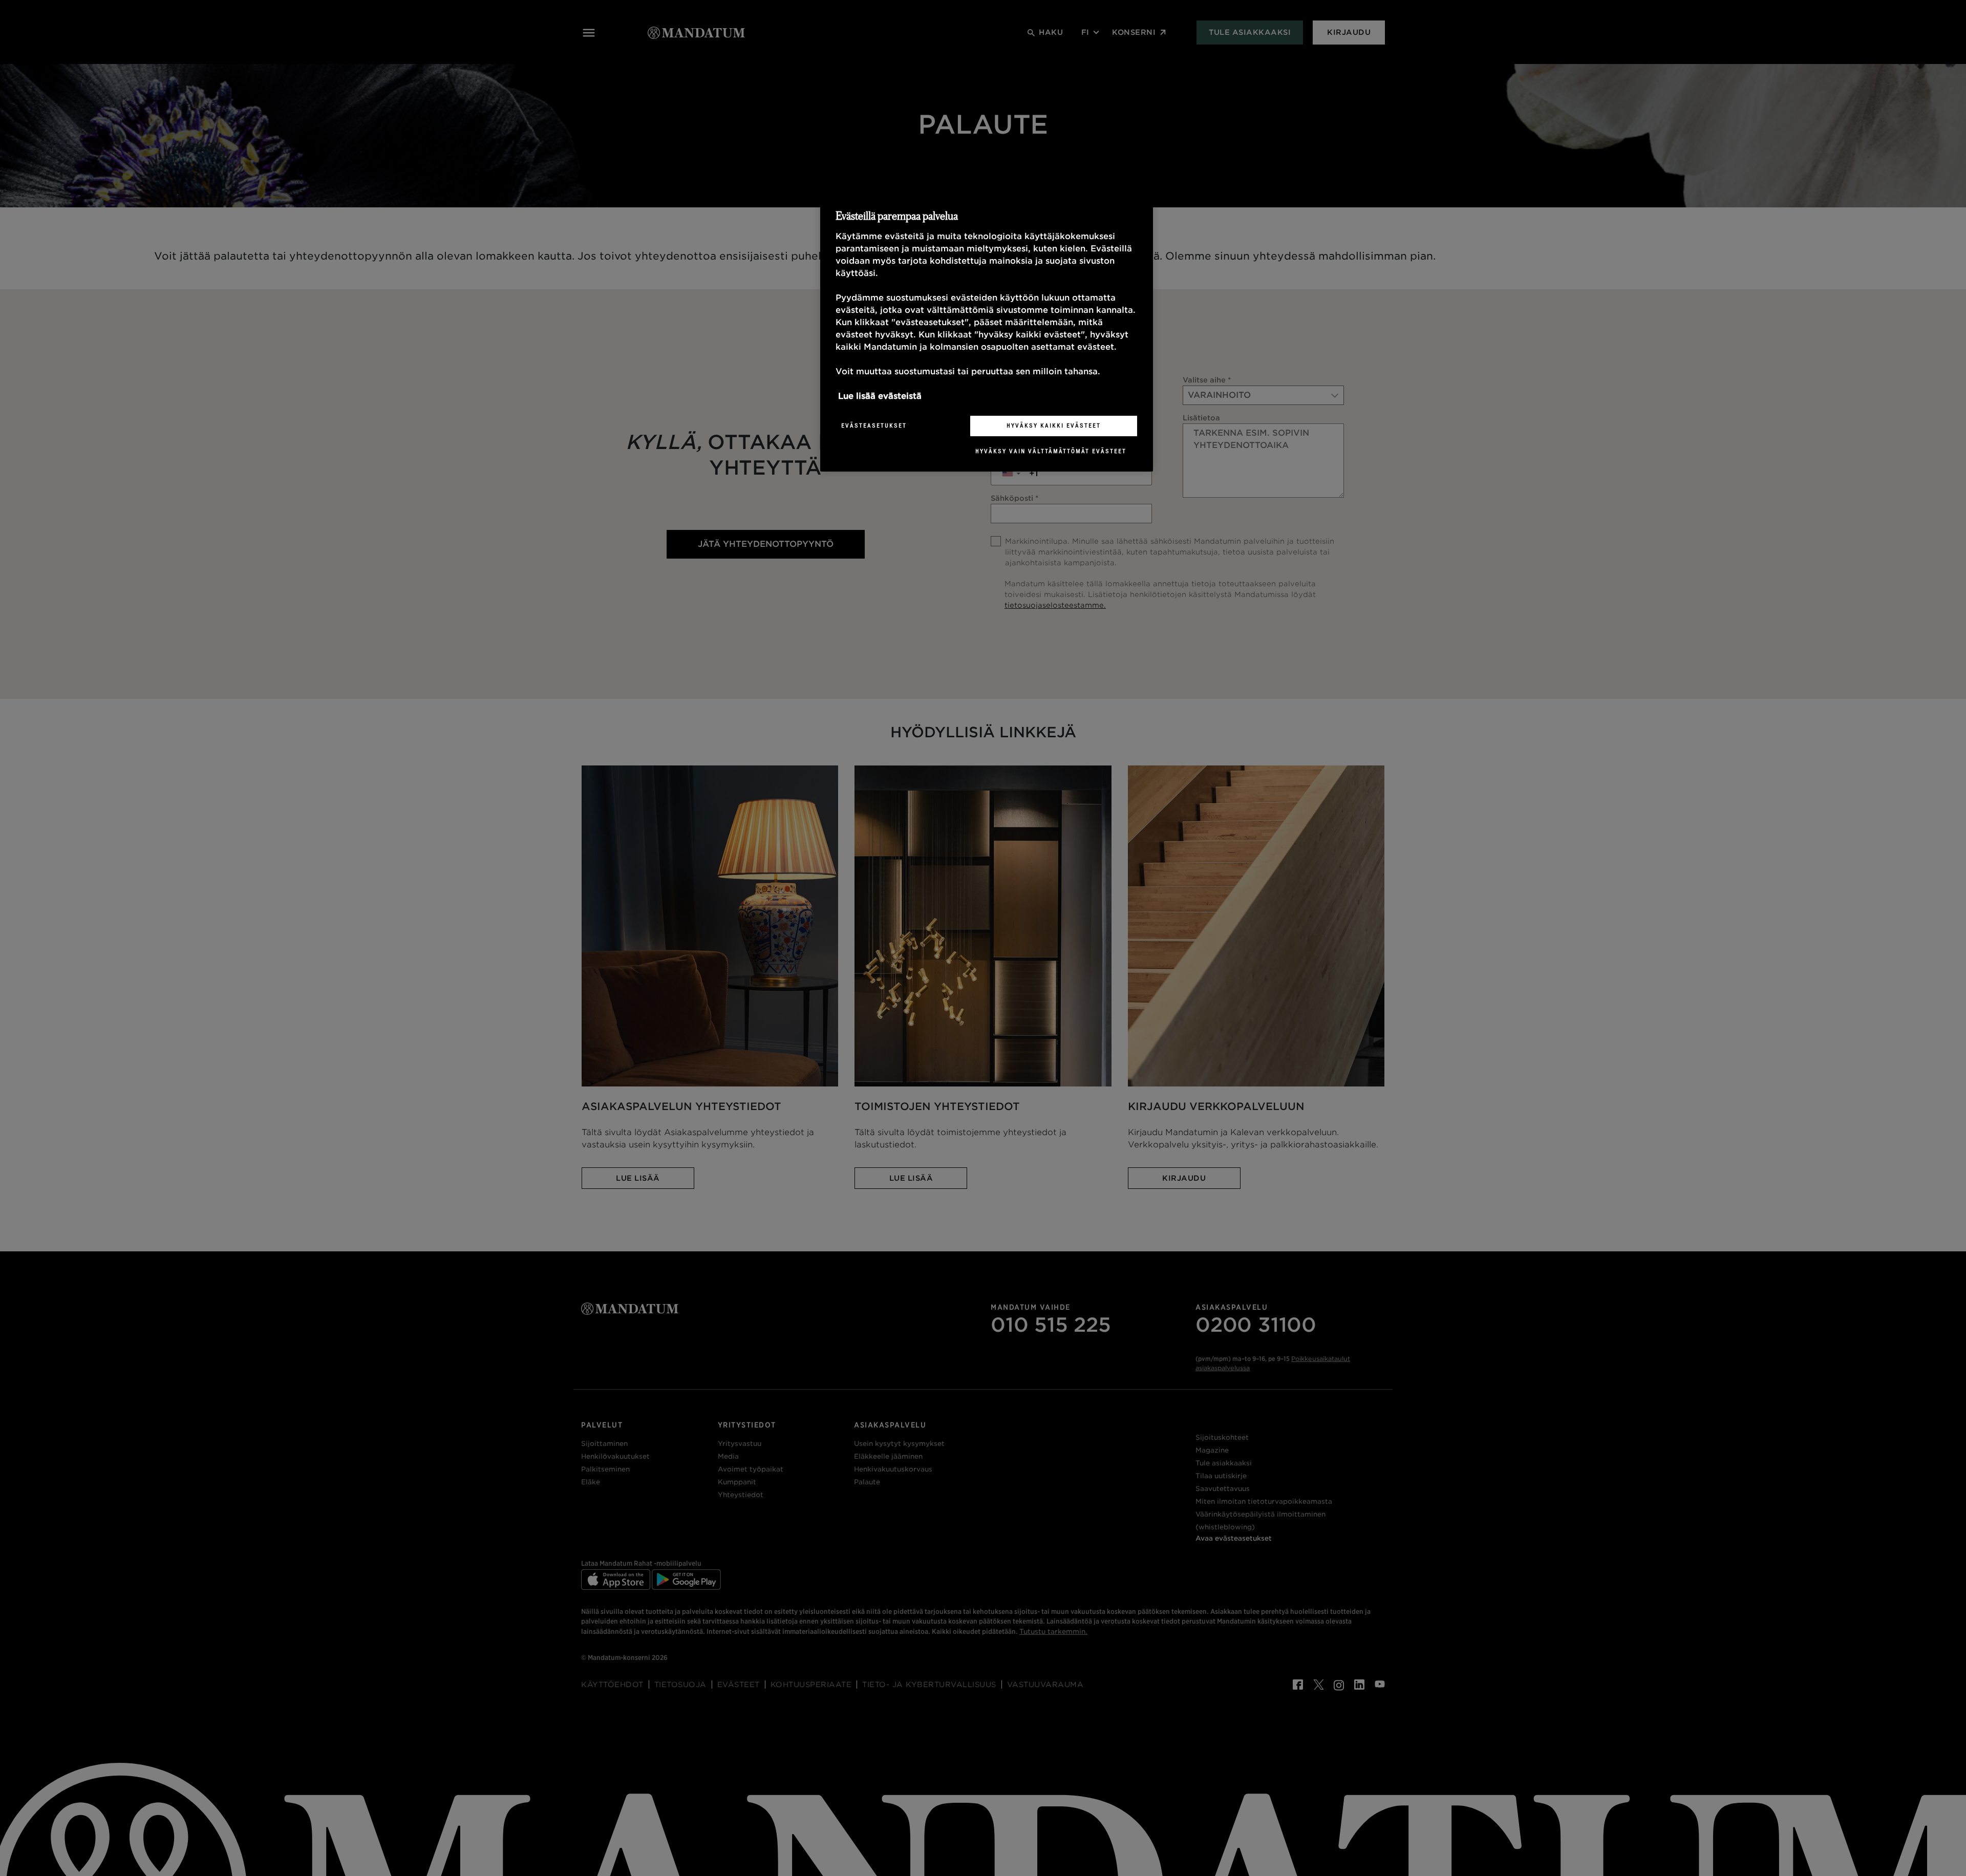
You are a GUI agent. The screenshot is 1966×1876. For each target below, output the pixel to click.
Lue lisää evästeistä (880, 396)
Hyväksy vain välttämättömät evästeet (1051, 451)
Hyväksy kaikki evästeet (1054, 425)
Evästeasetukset (874, 425)
